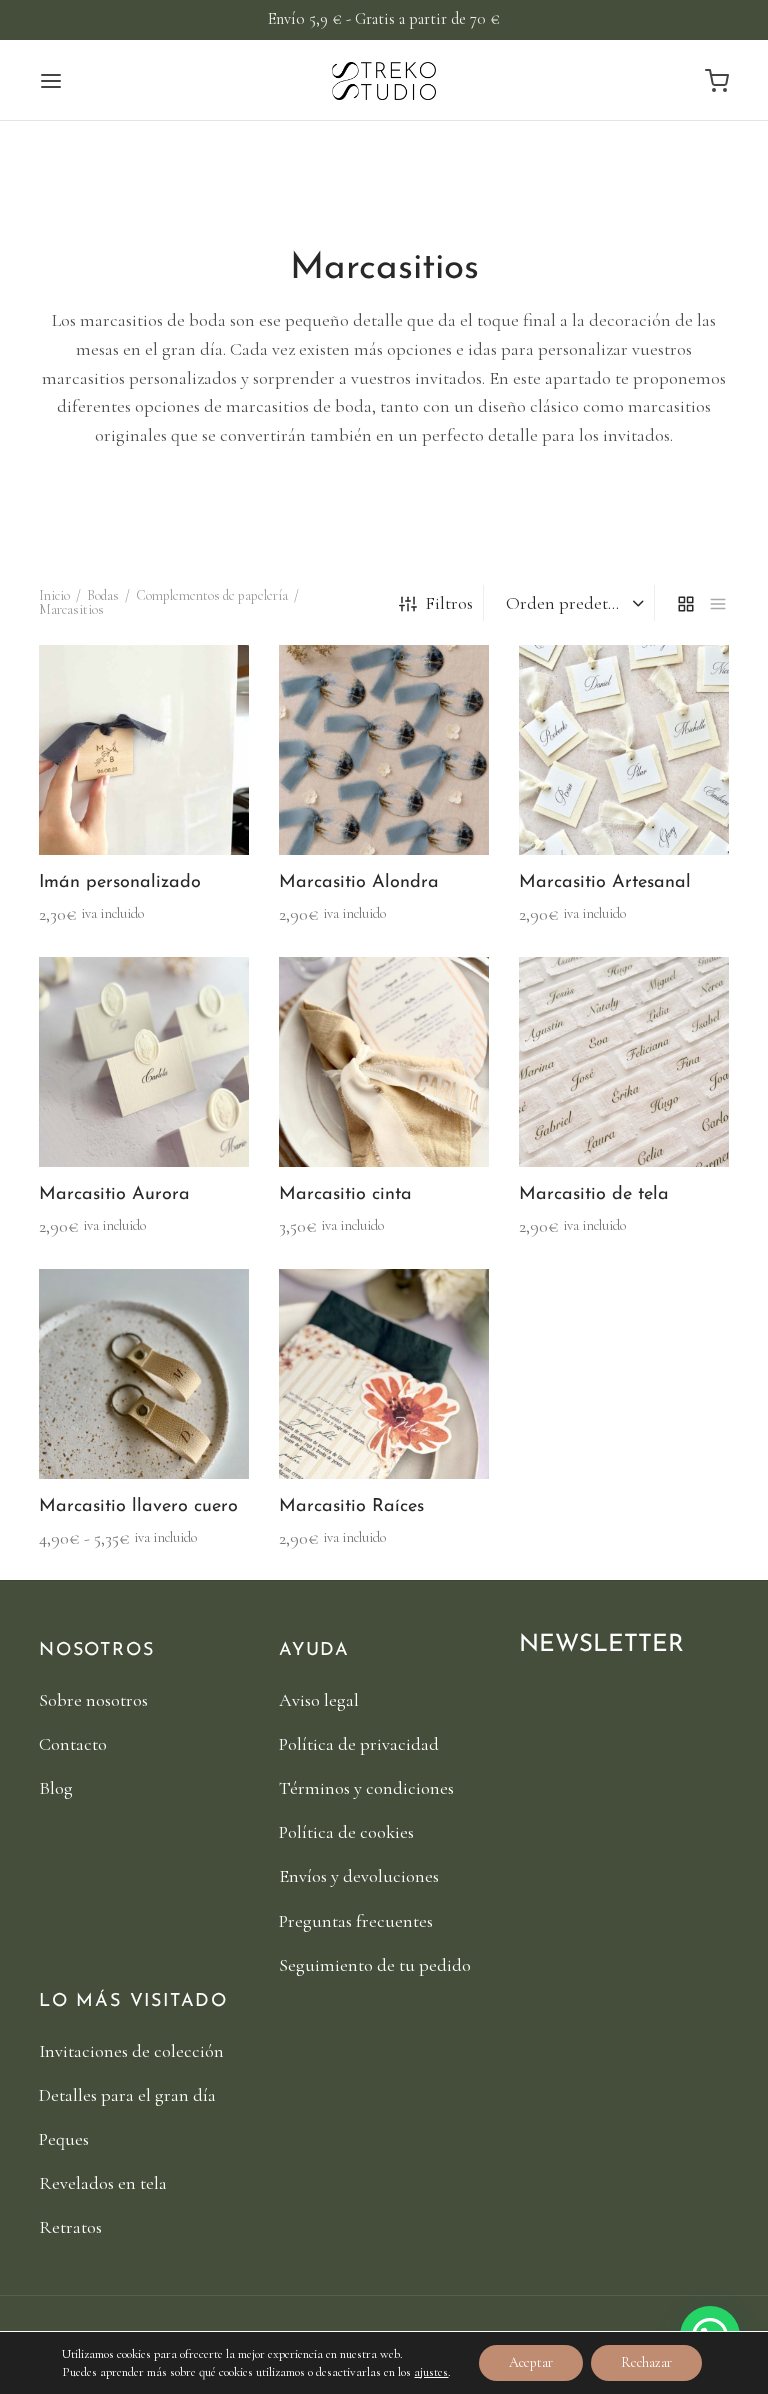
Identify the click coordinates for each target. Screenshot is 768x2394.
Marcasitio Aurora (114, 1195)
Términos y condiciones (366, 1788)
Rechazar (646, 2362)
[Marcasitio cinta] (384, 1062)
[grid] (686, 603)
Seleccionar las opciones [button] (352, 1120)
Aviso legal (319, 1700)
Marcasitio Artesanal (605, 883)
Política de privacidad (359, 1744)
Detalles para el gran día (127, 2095)
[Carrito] (717, 81)
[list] (718, 603)
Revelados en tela (103, 2183)
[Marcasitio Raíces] (384, 1374)
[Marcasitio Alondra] (384, 750)
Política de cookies (346, 1832)
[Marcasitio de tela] (624, 1062)
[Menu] (51, 81)
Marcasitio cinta (345, 1195)
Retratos (70, 2227)
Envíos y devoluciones (359, 1876)
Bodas (103, 595)
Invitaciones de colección (131, 2051)
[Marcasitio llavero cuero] (144, 1374)
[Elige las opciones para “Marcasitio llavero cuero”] (110, 1432)
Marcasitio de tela (594, 1195)
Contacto (73, 1744)
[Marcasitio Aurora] (144, 1062)
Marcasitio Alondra (359, 883)
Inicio (54, 595)
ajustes (431, 2372)
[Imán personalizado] (144, 750)
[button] (350, 808)
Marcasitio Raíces (351, 1507)
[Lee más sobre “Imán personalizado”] (110, 808)
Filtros (449, 603)
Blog (56, 1788)
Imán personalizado (120, 883)
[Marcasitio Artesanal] (624, 750)
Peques (64, 2139)
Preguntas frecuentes (356, 1921)
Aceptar (531, 2362)
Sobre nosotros (93, 1700)
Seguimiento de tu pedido (375, 1965)
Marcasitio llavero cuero (138, 1507)
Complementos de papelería (212, 595)
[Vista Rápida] (178, 808)
